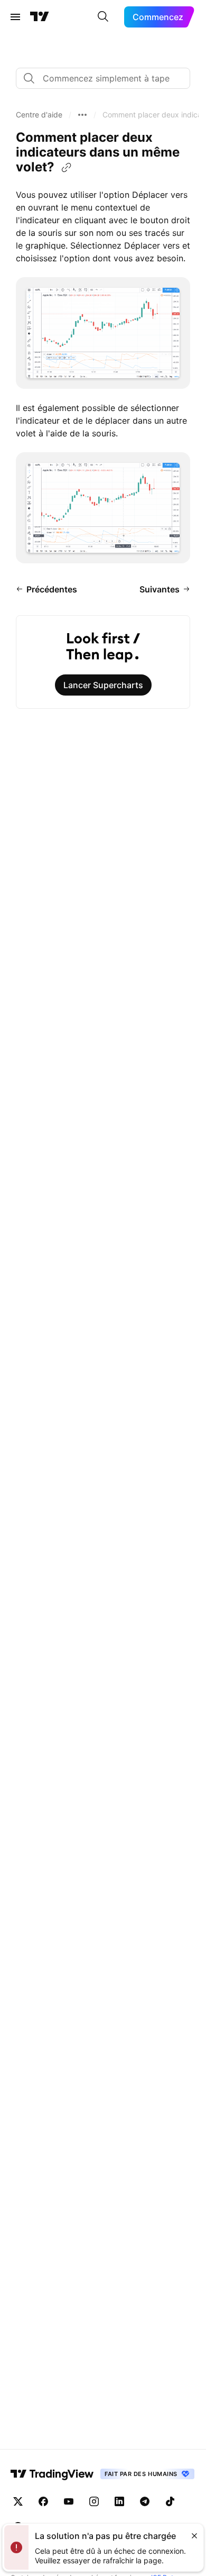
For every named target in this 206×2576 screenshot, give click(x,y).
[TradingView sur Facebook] (43, 2501)
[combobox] (103, 78)
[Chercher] (103, 17)
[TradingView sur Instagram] (94, 2501)
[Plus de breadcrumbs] (82, 115)
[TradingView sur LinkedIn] (119, 2501)
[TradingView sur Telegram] (145, 2501)
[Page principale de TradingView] (40, 17)
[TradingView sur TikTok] (170, 2501)
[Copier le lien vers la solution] (67, 168)
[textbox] (107, 78)
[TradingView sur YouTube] (69, 2501)
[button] (39, 115)
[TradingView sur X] (18, 2501)
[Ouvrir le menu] (15, 17)
